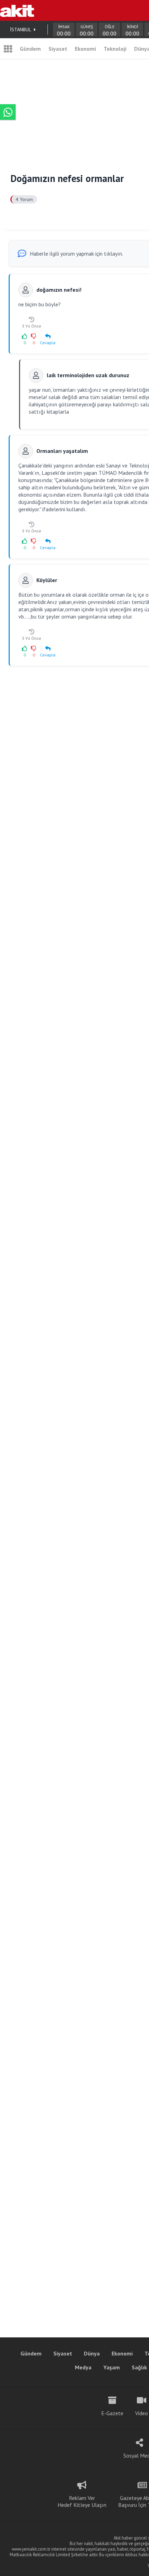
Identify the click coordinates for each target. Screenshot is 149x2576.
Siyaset (58, 49)
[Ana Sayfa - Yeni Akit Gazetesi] (17, 10)
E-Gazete (112, 2413)
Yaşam (112, 2367)
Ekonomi (85, 49)
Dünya (92, 2353)
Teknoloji (115, 49)
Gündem (30, 49)
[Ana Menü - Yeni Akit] (8, 49)
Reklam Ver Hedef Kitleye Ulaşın (82, 2501)
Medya (83, 2367)
